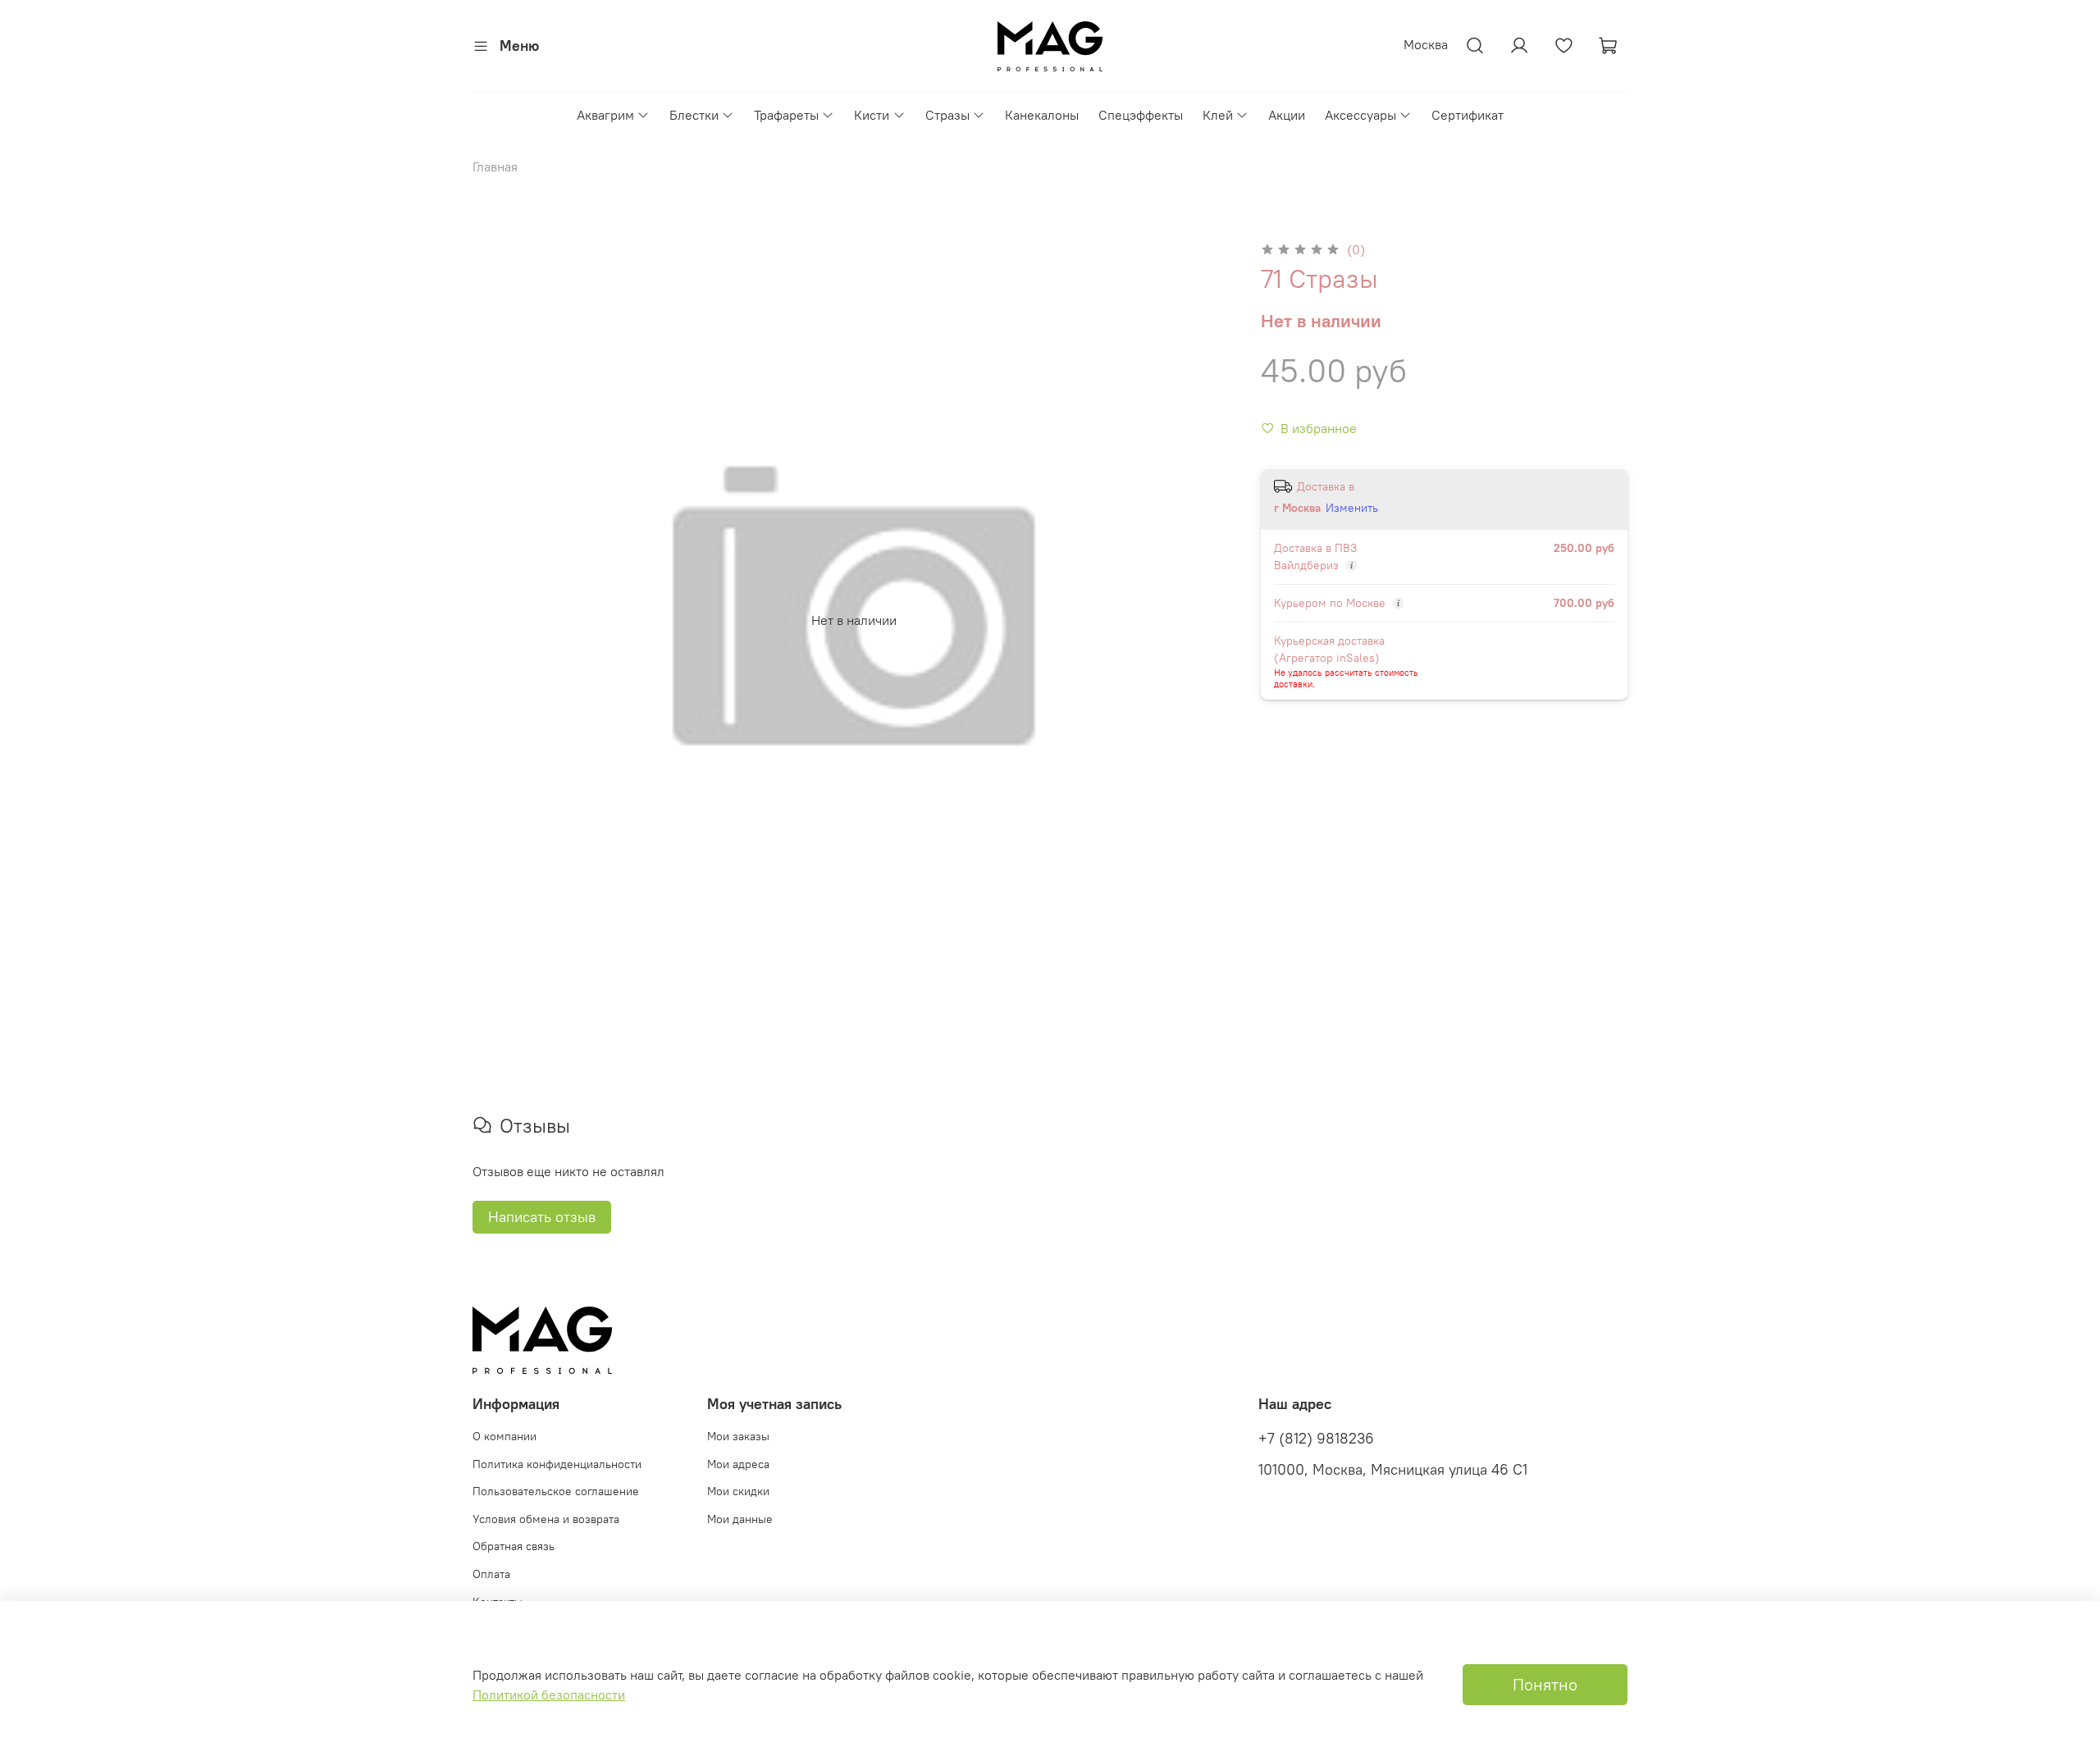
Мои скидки (738, 1491)
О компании (504, 1436)
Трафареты (786, 115)
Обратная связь (514, 1546)
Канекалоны (1042, 115)
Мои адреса (738, 1464)
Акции (1287, 115)
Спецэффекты (1141, 115)
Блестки (694, 115)
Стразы (947, 115)
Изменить (1352, 508)
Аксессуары (1360, 115)
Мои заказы (738, 1436)
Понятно (1545, 1684)
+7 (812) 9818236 (1316, 1439)
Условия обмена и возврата (546, 1519)
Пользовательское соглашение (556, 1491)
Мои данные (740, 1519)
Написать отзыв (542, 1217)
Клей (1218, 115)
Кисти (872, 115)
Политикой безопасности (549, 1695)
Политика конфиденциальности (557, 1464)
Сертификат (1468, 115)
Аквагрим (605, 115)
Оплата (491, 1574)
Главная (495, 166)
